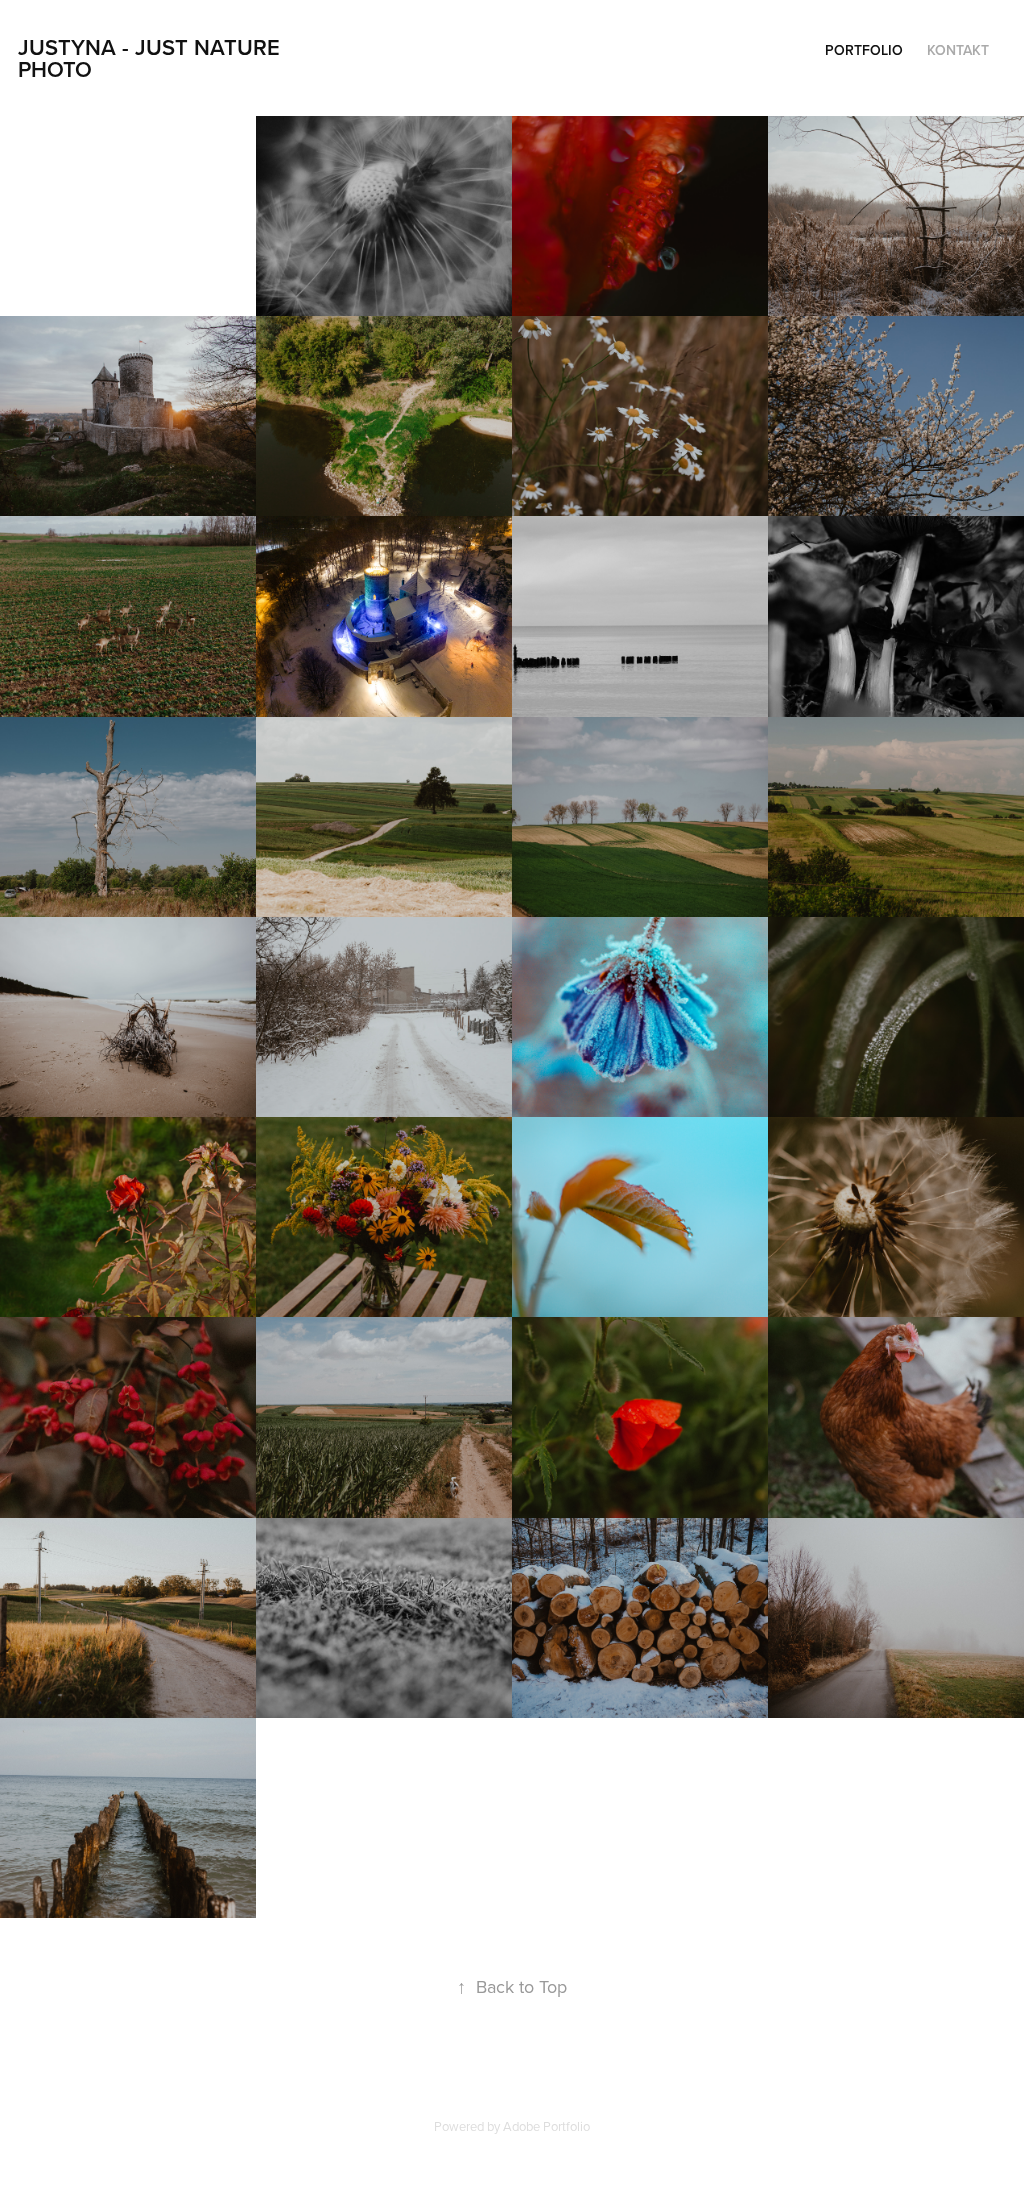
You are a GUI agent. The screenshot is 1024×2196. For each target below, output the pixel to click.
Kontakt (958, 50)
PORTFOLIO (864, 50)
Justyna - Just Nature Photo (152, 58)
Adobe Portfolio (546, 2126)
